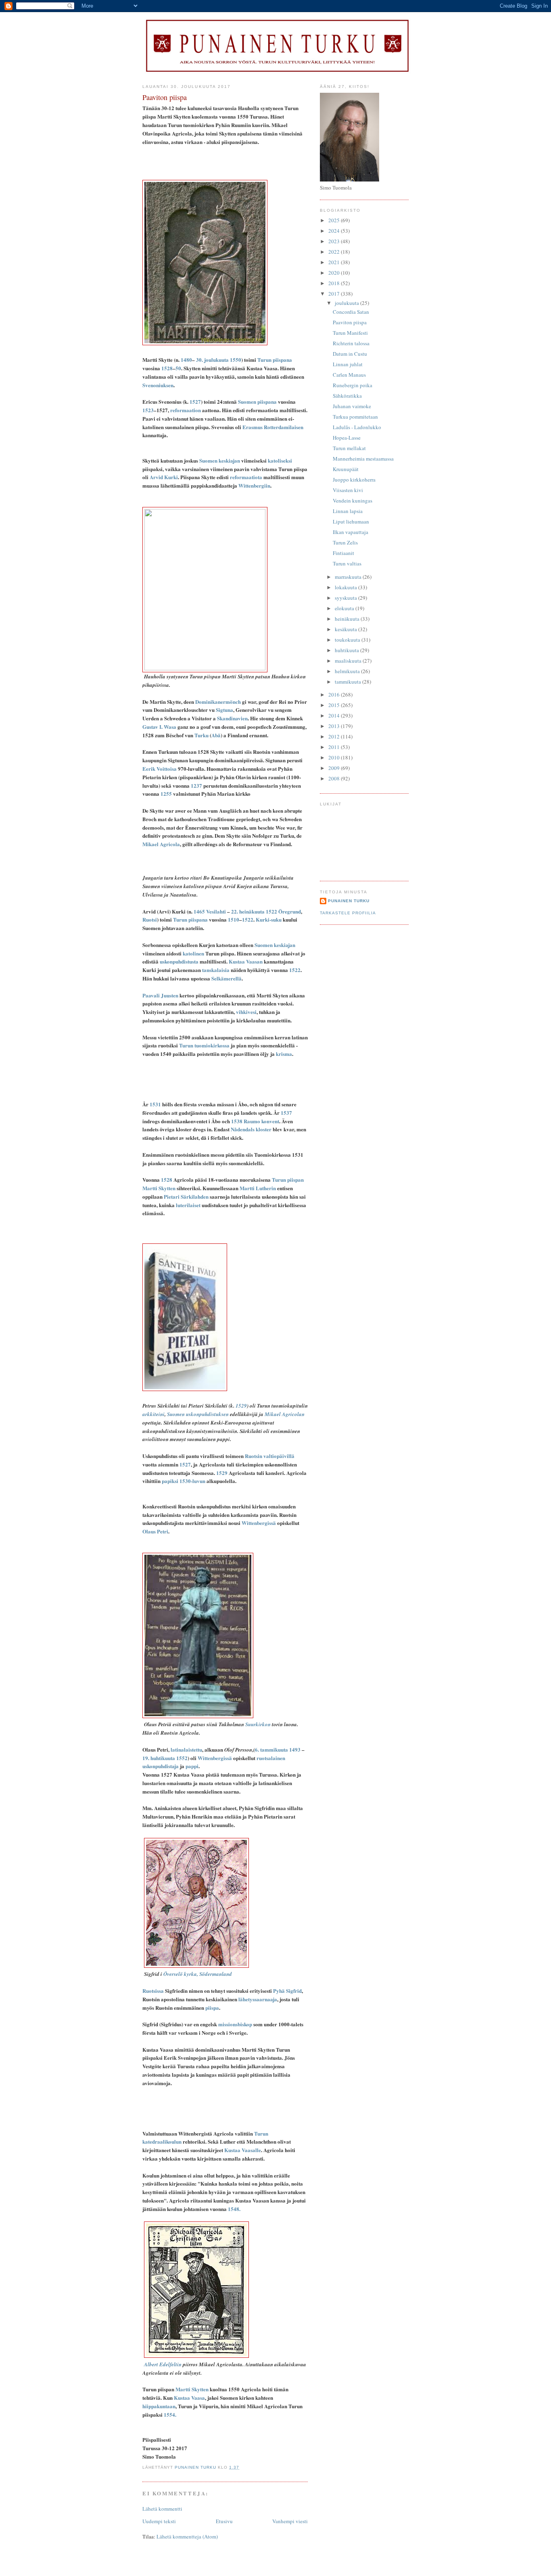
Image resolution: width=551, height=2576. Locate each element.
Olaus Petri (155, 1531)
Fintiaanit (343, 553)
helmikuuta (348, 671)
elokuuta (345, 608)
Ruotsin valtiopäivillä (270, 1456)
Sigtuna (224, 710)
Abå (216, 735)
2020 (335, 273)
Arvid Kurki (164, 477)
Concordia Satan (351, 312)
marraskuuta (349, 577)
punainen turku (349, 901)
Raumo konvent (261, 1121)
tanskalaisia (216, 970)
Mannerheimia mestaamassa (363, 459)
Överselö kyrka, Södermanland (198, 1974)
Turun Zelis (345, 542)
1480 (186, 360)
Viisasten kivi (348, 490)
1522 (271, 911)
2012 (335, 736)
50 (178, 368)
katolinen (193, 953)
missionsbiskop (235, 2024)
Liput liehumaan (351, 521)
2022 (335, 252)
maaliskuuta (349, 661)
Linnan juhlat (348, 364)
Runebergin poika (353, 385)
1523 (148, 410)
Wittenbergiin (254, 485)
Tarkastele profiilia (348, 913)
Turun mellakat (349, 448)
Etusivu (224, 2521)
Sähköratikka (347, 396)
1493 (295, 1749)
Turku (201, 735)
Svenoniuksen (158, 385)
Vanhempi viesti (290, 2521)
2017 (335, 294)
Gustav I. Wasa (159, 727)
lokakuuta (346, 587)
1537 (286, 1113)
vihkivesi (246, 1012)
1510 (234, 919)
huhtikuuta (348, 650)
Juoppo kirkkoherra (354, 480)
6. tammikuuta (271, 1749)
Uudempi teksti (159, 2521)
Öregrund (290, 911)
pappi (192, 1766)
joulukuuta (348, 303)
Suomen (208, 460)
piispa (212, 2008)
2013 (335, 726)
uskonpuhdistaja (161, 1766)
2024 (335, 231)
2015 (335, 705)
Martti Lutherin (258, 1188)
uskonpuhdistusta (179, 961)
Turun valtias (347, 563)
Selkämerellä (226, 978)
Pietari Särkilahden (186, 1196)
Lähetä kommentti (162, 2509)
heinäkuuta (348, 619)
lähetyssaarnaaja (258, 1999)
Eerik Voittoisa (160, 769)
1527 (195, 402)
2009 (335, 768)
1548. (234, 2209)
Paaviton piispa (350, 322)
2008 (335, 778)
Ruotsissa (153, 1991)
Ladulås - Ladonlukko (357, 427)
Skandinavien (232, 718)
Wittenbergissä (259, 1523)
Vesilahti (216, 911)
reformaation (186, 410)
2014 (335, 715)
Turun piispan (288, 1180)
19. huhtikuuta (159, 1758)
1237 (196, 785)
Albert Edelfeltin (163, 2364)
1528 (167, 368)
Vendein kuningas (353, 501)
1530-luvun (192, 1481)
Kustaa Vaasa (189, 2398)
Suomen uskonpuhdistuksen (198, 1414)
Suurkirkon (258, 1724)
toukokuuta (348, 640)
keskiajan (229, 460)
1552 (182, 1758)
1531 (155, 1104)
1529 (241, 1406)
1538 (237, 1121)
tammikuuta (349, 682)
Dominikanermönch (218, 702)
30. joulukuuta (212, 360)
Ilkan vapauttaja (351, 532)
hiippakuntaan (159, 2406)
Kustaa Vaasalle (243, 2150)
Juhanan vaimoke (352, 406)
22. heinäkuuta (248, 911)
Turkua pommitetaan (355, 417)
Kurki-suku (269, 919)
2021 (335, 262)
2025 (335, 220)
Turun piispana (275, 360)
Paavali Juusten (160, 995)
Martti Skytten (159, 1188)
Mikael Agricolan (285, 1414)
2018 (335, 283)
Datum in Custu (350, 354)
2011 (335, 747)
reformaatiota (246, 477)
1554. (170, 2414)
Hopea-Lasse (347, 438)
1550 (236, 360)
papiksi (170, 1481)
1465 (199, 911)
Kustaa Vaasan (246, 961)
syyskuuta (346, 598)
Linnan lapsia (348, 511)
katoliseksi (280, 460)
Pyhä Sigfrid (287, 1991)
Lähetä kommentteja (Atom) (187, 2536)
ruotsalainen (271, 1758)
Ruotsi (150, 919)
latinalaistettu (186, 1749)
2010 (335, 757)
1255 (166, 794)
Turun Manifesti (350, 333)
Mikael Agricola (161, 844)
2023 (335, 241)
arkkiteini (153, 1414)
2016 (335, 695)
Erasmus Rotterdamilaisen (273, 427)
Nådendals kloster (251, 1129)
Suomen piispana (257, 402)
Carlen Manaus (349, 375)
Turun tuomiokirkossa (204, 1045)
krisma (284, 1054)
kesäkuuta (346, 629)
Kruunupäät (346, 469)
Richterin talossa (351, 343)
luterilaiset (188, 1205)
